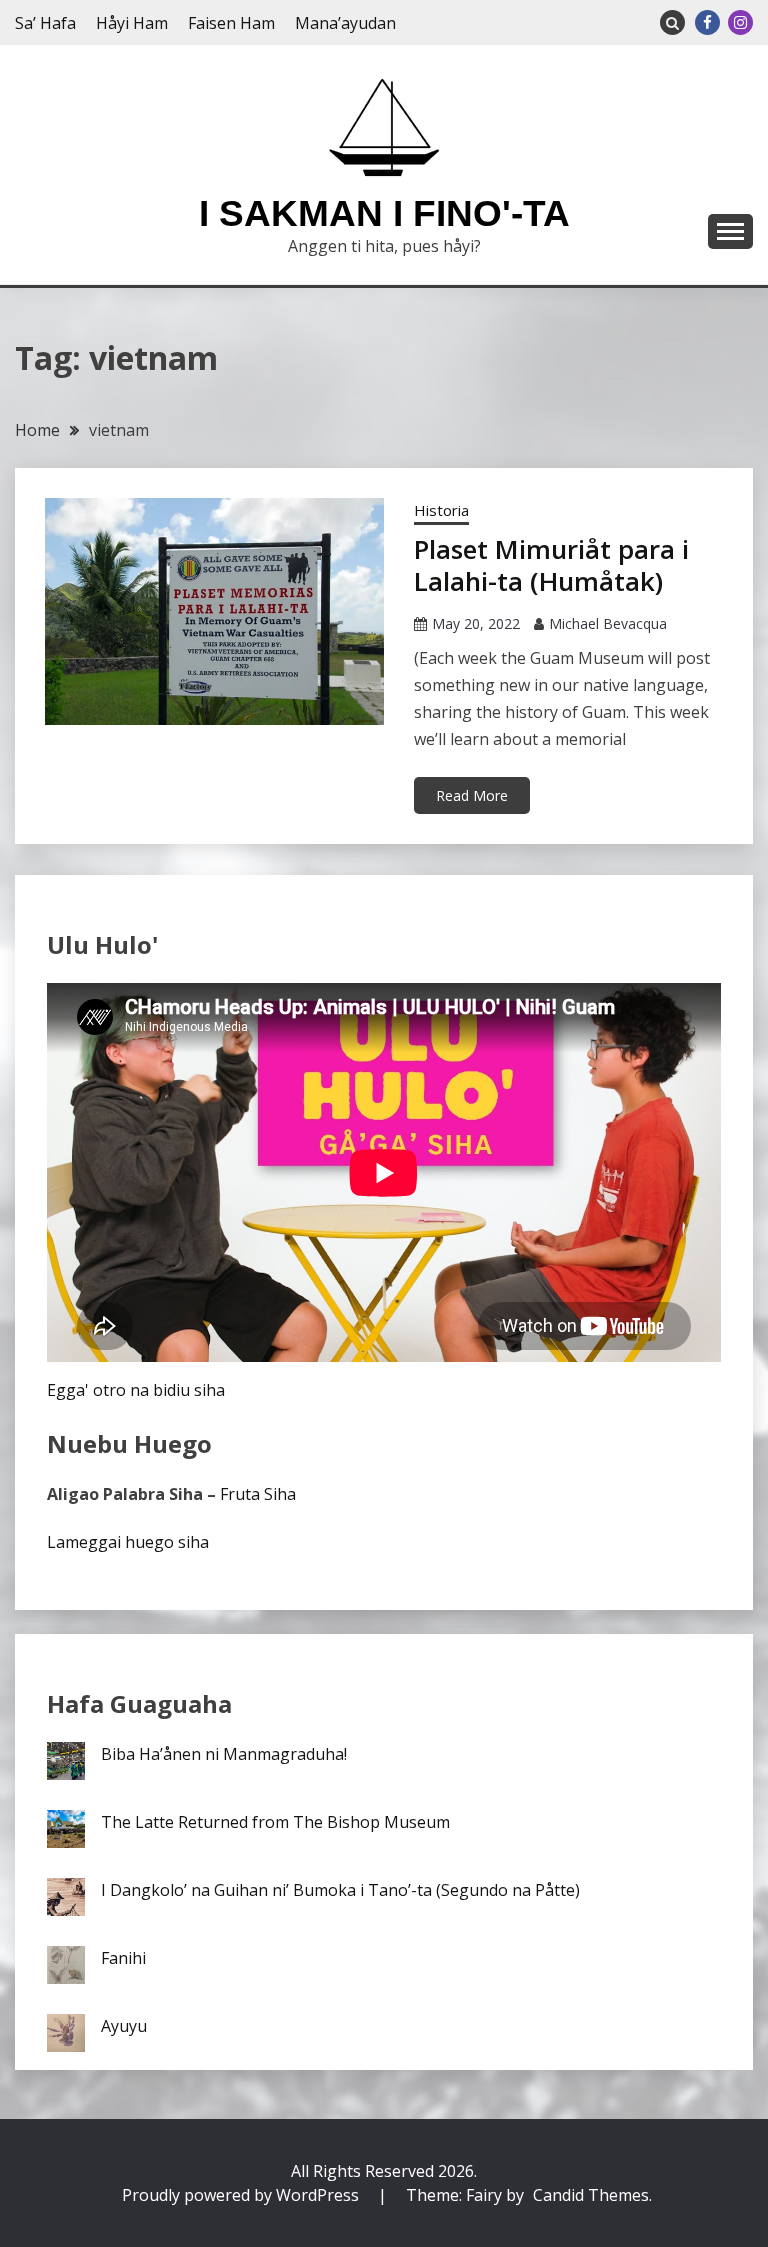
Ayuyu (124, 2026)
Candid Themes (591, 2195)
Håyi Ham (132, 23)
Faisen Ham (231, 23)
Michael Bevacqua (608, 623)
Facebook (707, 22)
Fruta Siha (258, 1494)
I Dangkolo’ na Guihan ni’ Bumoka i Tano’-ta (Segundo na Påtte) (340, 1890)
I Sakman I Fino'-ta (384, 213)
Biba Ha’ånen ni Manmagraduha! (224, 1754)
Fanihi (123, 1958)
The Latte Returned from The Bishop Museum (275, 1822)
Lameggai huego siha (128, 1542)
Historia (441, 510)
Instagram (740, 22)
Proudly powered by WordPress (242, 2195)
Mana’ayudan (345, 23)
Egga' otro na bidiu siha (136, 1390)
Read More (472, 795)
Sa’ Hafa (45, 23)
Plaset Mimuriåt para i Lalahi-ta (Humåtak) (551, 565)
